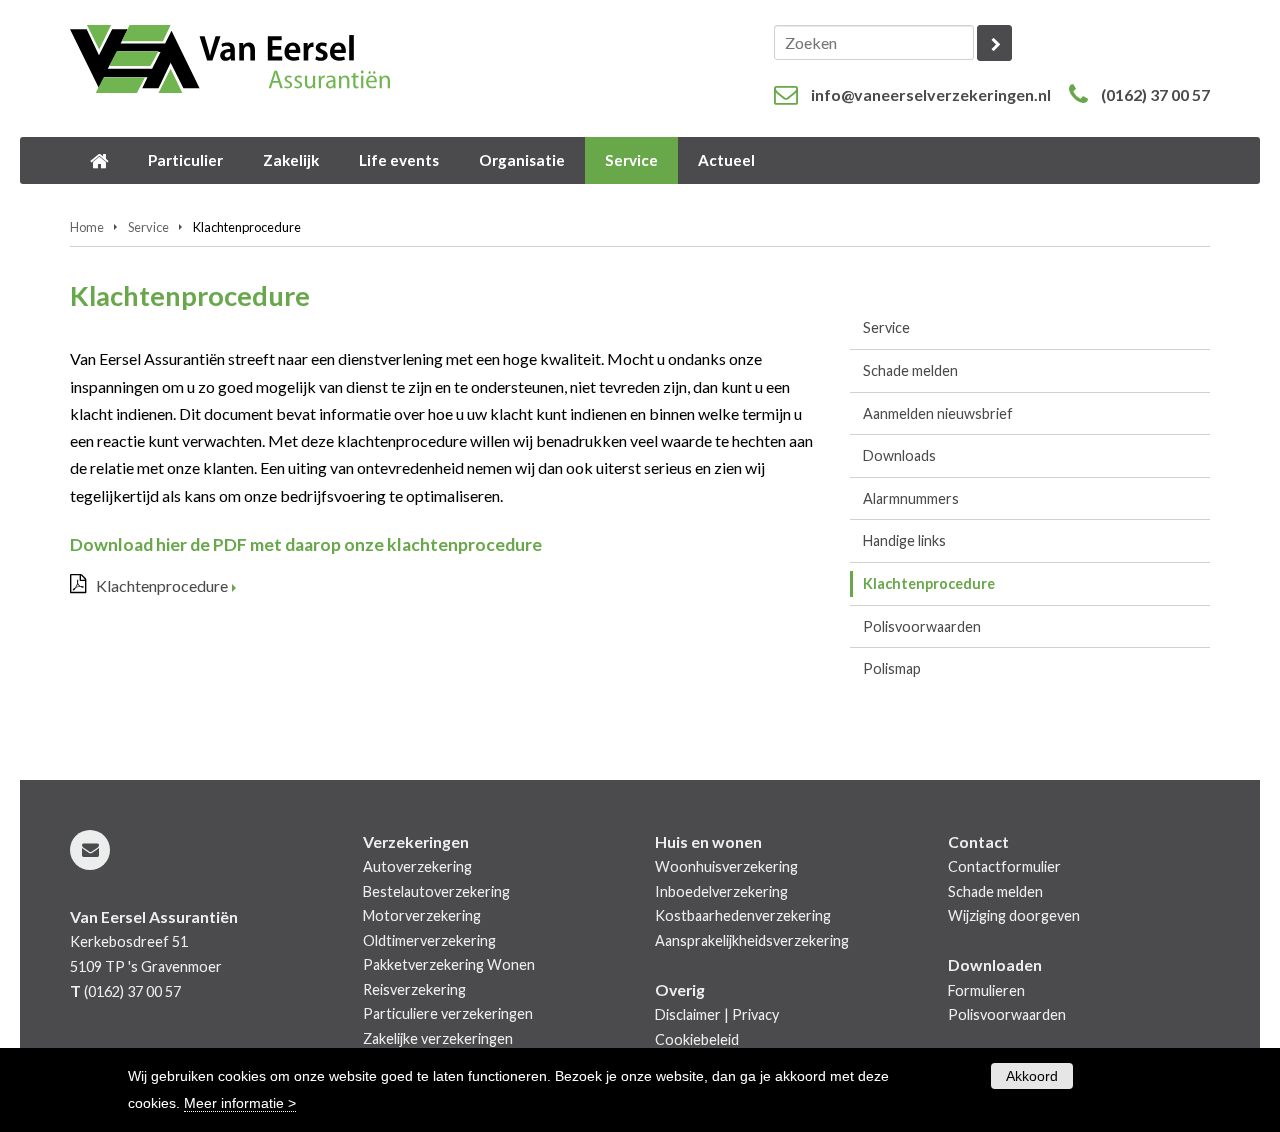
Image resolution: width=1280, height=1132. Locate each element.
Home (87, 227)
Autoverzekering (417, 866)
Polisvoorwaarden (1007, 1014)
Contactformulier (1004, 866)
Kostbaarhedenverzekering (743, 915)
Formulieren (986, 990)
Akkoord (1032, 1076)
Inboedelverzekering (721, 891)
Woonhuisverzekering (726, 866)
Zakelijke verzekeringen (438, 1038)
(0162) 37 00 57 (1155, 94)
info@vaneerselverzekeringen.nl (931, 94)
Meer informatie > (240, 1103)
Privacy (755, 1014)
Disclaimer (688, 1014)
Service (148, 227)
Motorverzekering (422, 915)
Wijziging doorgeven (1014, 915)
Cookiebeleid (697, 1039)
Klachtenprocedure (162, 585)
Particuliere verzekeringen (448, 1013)
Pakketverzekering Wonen (449, 964)
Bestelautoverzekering (436, 891)
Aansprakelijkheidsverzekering (752, 940)
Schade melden (995, 891)
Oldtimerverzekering (429, 940)
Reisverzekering (414, 989)
